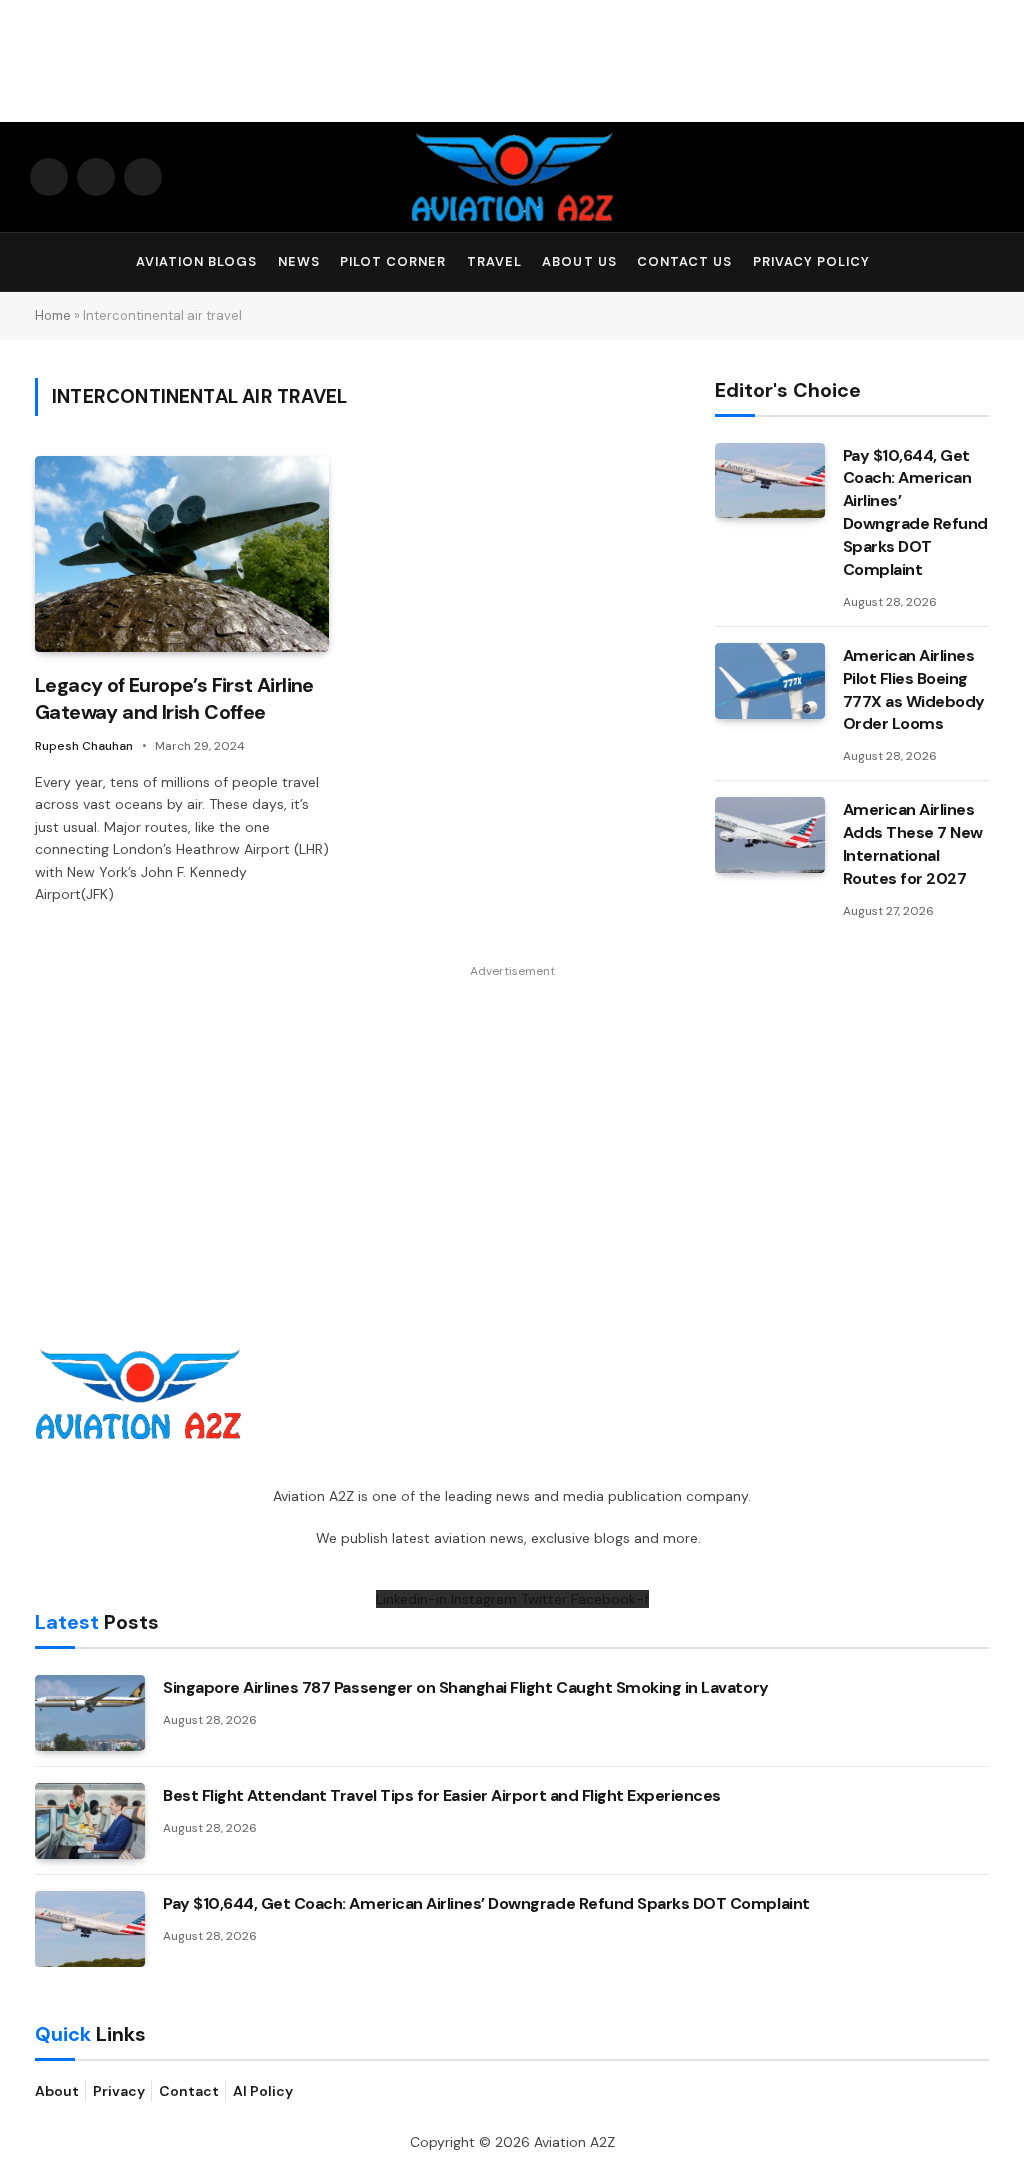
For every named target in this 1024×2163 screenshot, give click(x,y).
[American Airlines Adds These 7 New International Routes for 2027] (770, 835)
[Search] (985, 262)
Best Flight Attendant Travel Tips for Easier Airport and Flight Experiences (442, 1795)
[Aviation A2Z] (512, 177)
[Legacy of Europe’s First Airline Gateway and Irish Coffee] (182, 554)
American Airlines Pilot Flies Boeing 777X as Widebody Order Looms (914, 690)
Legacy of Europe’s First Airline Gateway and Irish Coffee (174, 698)
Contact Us (684, 261)
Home (53, 315)
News (299, 261)
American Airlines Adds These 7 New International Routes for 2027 (913, 844)
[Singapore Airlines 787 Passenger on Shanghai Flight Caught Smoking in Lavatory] (90, 1713)
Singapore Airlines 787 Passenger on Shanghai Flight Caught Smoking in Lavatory (466, 1687)
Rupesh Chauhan (84, 746)
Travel (494, 261)
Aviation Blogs (196, 261)
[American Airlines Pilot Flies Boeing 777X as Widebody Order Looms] (770, 681)
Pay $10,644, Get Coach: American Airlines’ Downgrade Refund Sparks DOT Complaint (915, 512)
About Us (579, 261)
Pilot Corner (393, 261)
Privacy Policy (811, 261)
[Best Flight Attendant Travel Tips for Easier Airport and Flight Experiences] (90, 1821)
